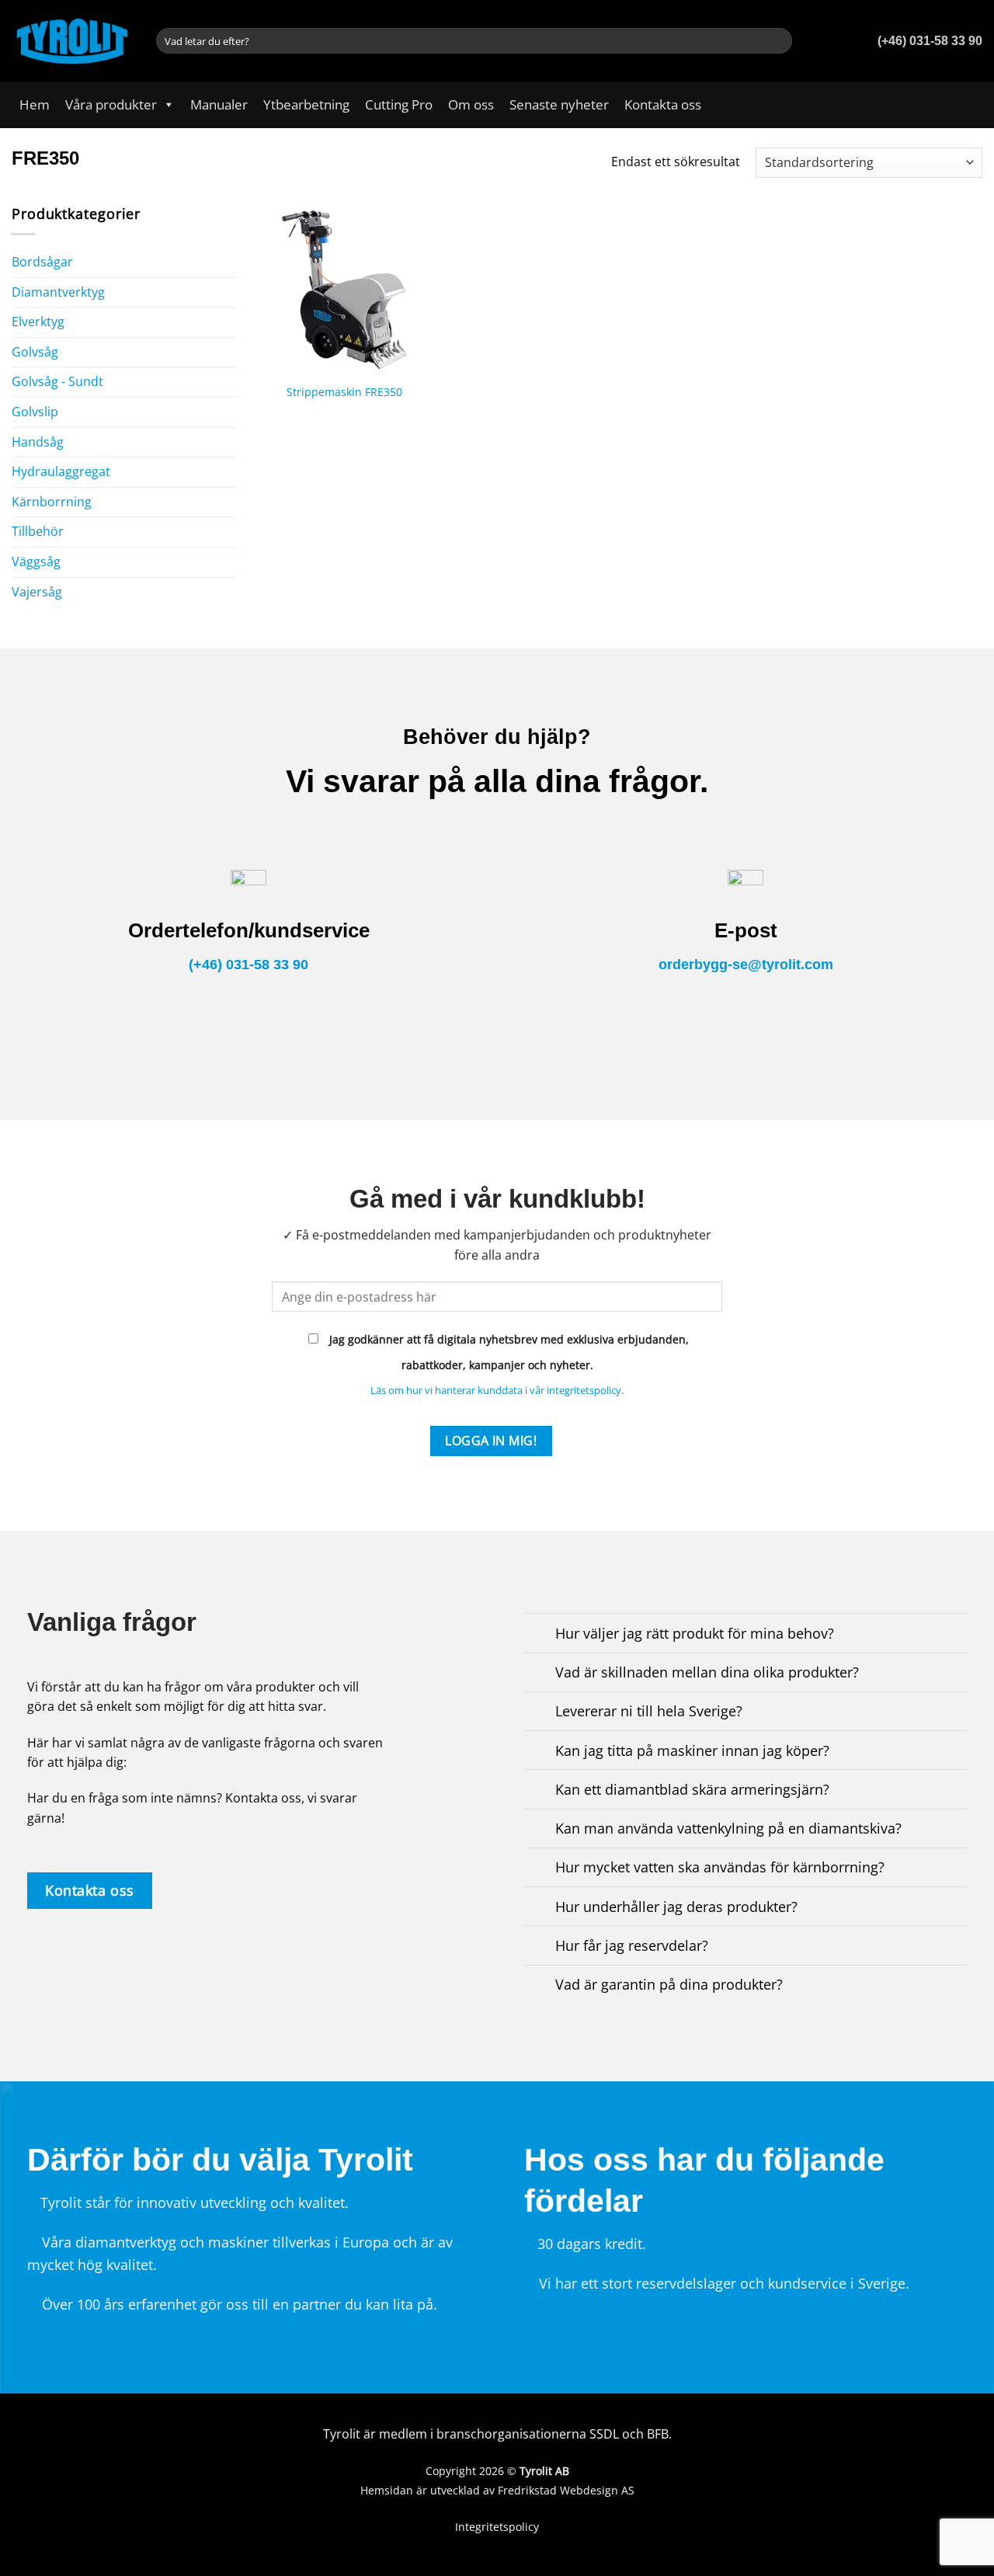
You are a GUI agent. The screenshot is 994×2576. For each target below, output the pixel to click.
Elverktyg (38, 322)
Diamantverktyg (58, 292)
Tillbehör (38, 531)
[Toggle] (231, 292)
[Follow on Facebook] (952, 105)
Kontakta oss (663, 104)
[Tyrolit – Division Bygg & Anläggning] (72, 40)
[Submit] (778, 41)
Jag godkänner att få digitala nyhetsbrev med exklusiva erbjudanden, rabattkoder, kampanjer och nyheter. (507, 1352)
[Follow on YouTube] (972, 105)
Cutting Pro (399, 104)
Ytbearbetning (306, 104)
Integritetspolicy (497, 2527)
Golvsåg (35, 352)
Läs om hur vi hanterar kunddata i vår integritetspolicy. (497, 1390)
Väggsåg (36, 561)
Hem (35, 104)
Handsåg (38, 442)
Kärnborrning (52, 502)
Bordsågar (42, 262)
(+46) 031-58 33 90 (248, 965)
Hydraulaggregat (61, 471)
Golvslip (35, 412)
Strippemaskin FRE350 (344, 392)
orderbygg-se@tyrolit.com (746, 965)
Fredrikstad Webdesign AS (566, 2490)
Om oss (471, 104)
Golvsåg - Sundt (57, 381)
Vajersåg (37, 592)
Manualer (219, 104)
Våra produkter (111, 104)
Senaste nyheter (559, 104)
